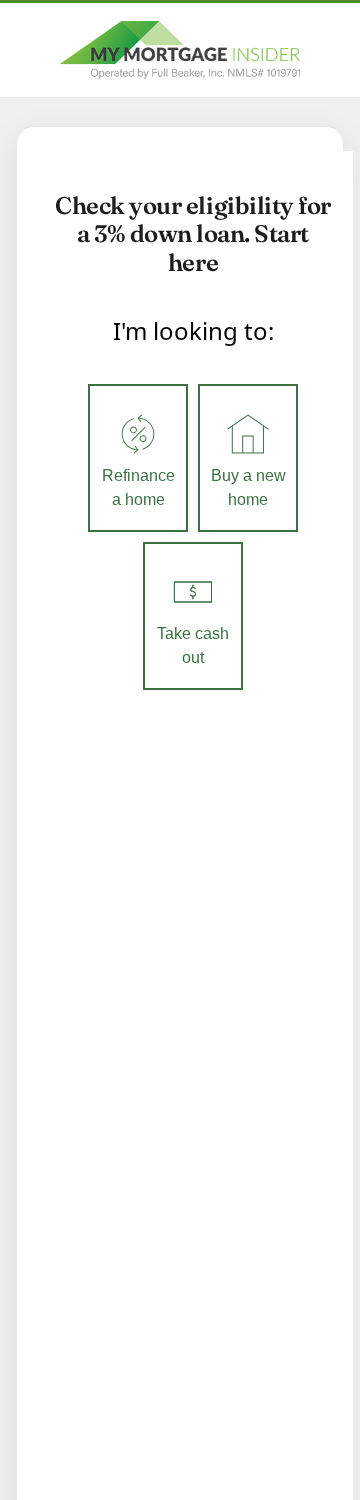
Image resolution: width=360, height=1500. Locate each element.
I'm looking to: (193, 330)
